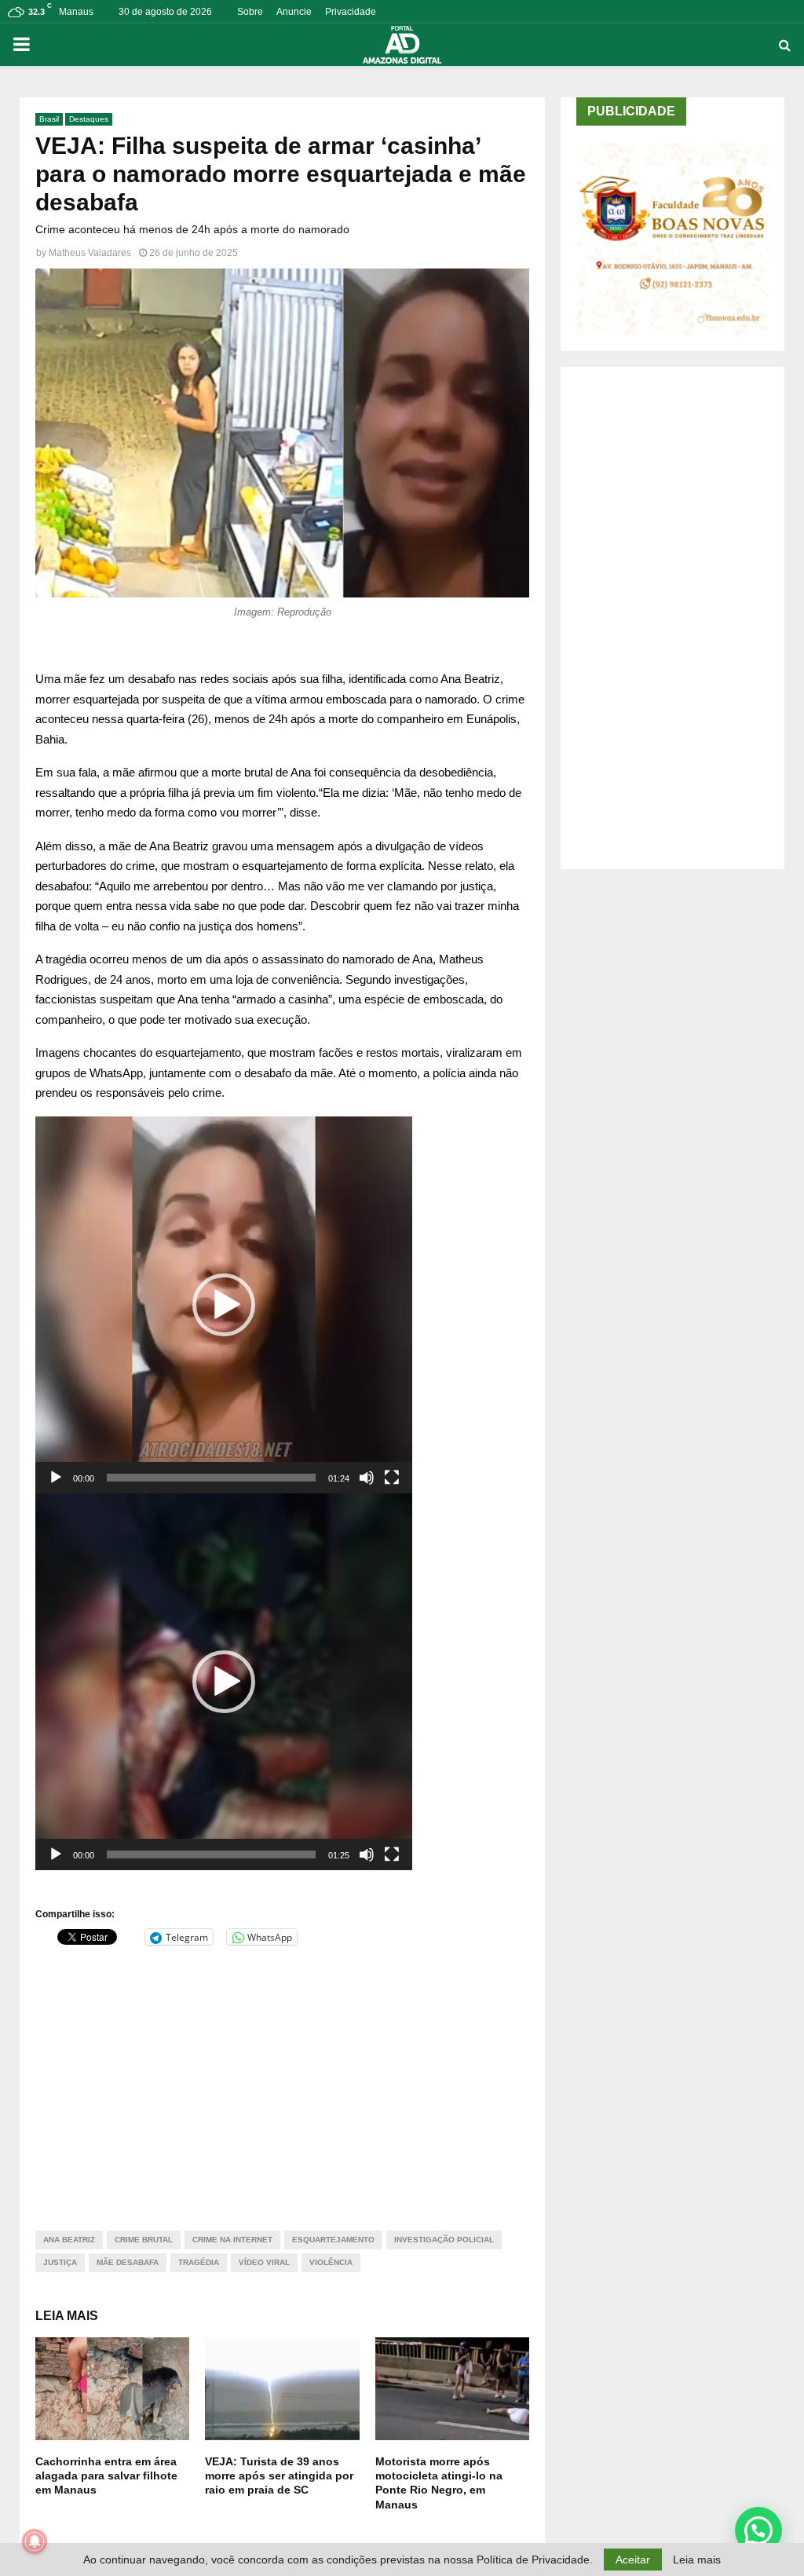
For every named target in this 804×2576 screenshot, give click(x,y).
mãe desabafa (128, 2262)
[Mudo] (367, 1478)
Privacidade (351, 12)
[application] (224, 1305)
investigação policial (444, 2240)
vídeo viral (264, 2262)
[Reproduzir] (56, 1478)
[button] (224, 1305)
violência (331, 2262)
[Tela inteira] (392, 1478)
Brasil (49, 119)
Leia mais (697, 2560)
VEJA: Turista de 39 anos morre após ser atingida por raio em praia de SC (279, 2476)
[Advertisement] (282, 2078)
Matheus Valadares (90, 253)
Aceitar (633, 2560)
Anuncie (294, 12)
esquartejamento (333, 2240)
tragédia (199, 2262)
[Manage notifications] (35, 2541)
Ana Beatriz (69, 2240)
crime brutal (144, 2240)
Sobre (250, 12)
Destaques (89, 119)
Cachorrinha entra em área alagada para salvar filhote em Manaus (106, 2476)
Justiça (60, 2262)
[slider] (211, 1478)
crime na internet (232, 2240)
